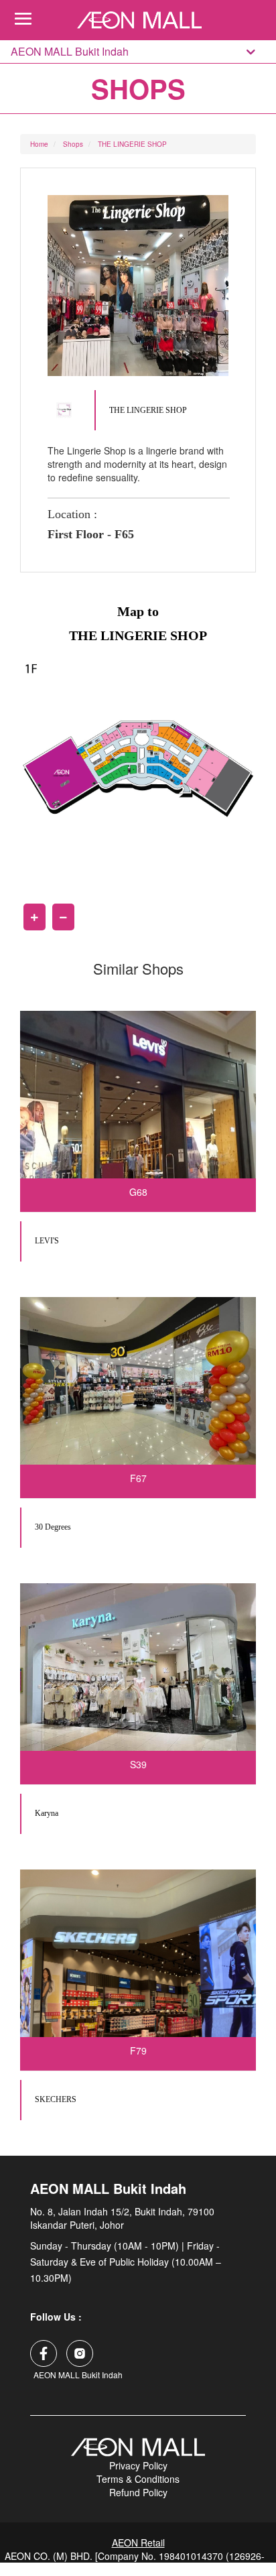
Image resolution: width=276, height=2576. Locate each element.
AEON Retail (138, 2542)
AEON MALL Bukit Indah (70, 52)
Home (39, 144)
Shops (73, 144)
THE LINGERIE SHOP (132, 144)
